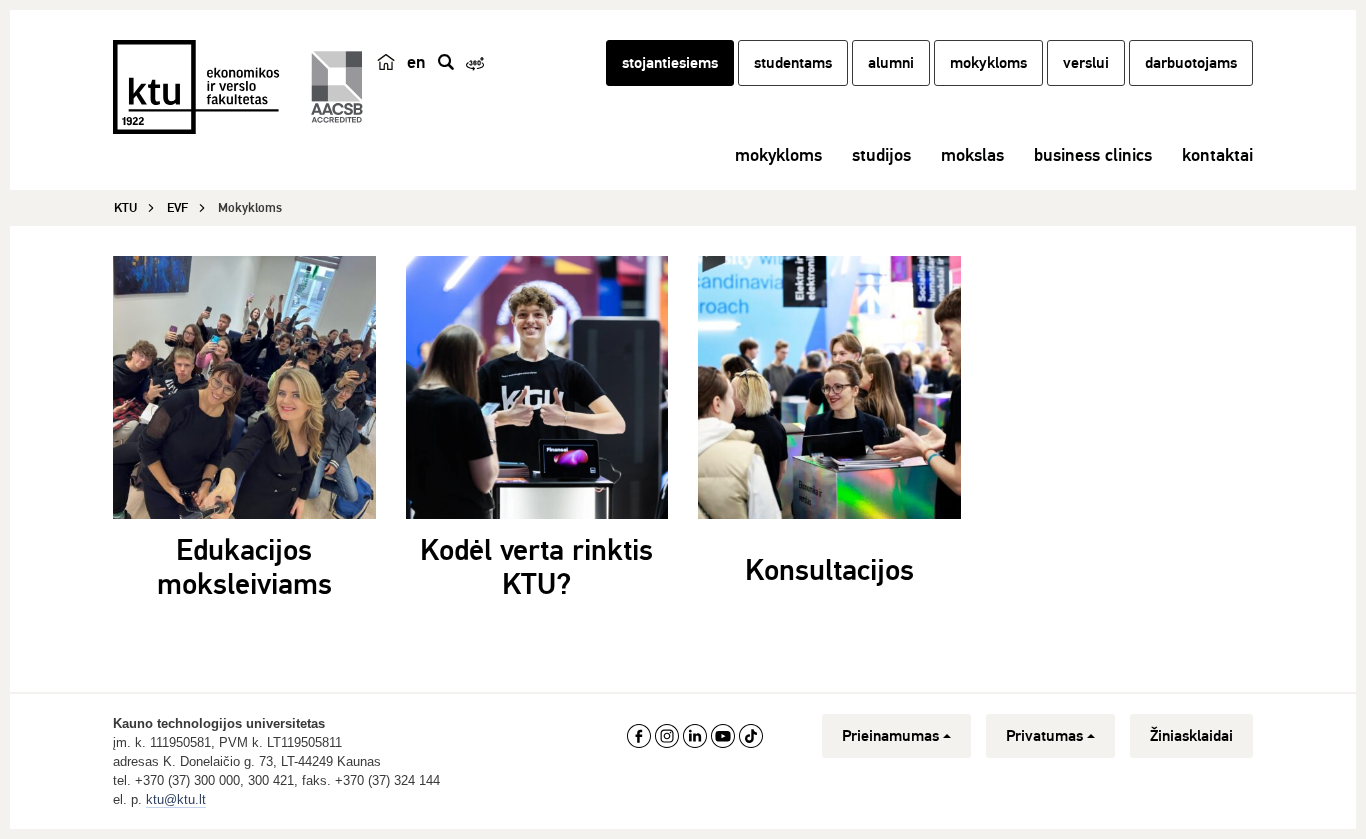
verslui (1086, 63)
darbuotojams (1191, 63)
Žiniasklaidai (1191, 736)
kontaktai (1217, 155)
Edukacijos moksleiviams (244, 567)
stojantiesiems (670, 63)
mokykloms (988, 63)
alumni (891, 63)
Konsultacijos (829, 570)
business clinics (1093, 155)
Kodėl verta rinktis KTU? (536, 567)
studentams (793, 63)
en (416, 62)
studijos (881, 155)
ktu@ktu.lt (176, 799)
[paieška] (446, 62)
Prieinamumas (890, 736)
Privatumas (1044, 736)
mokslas (972, 155)
